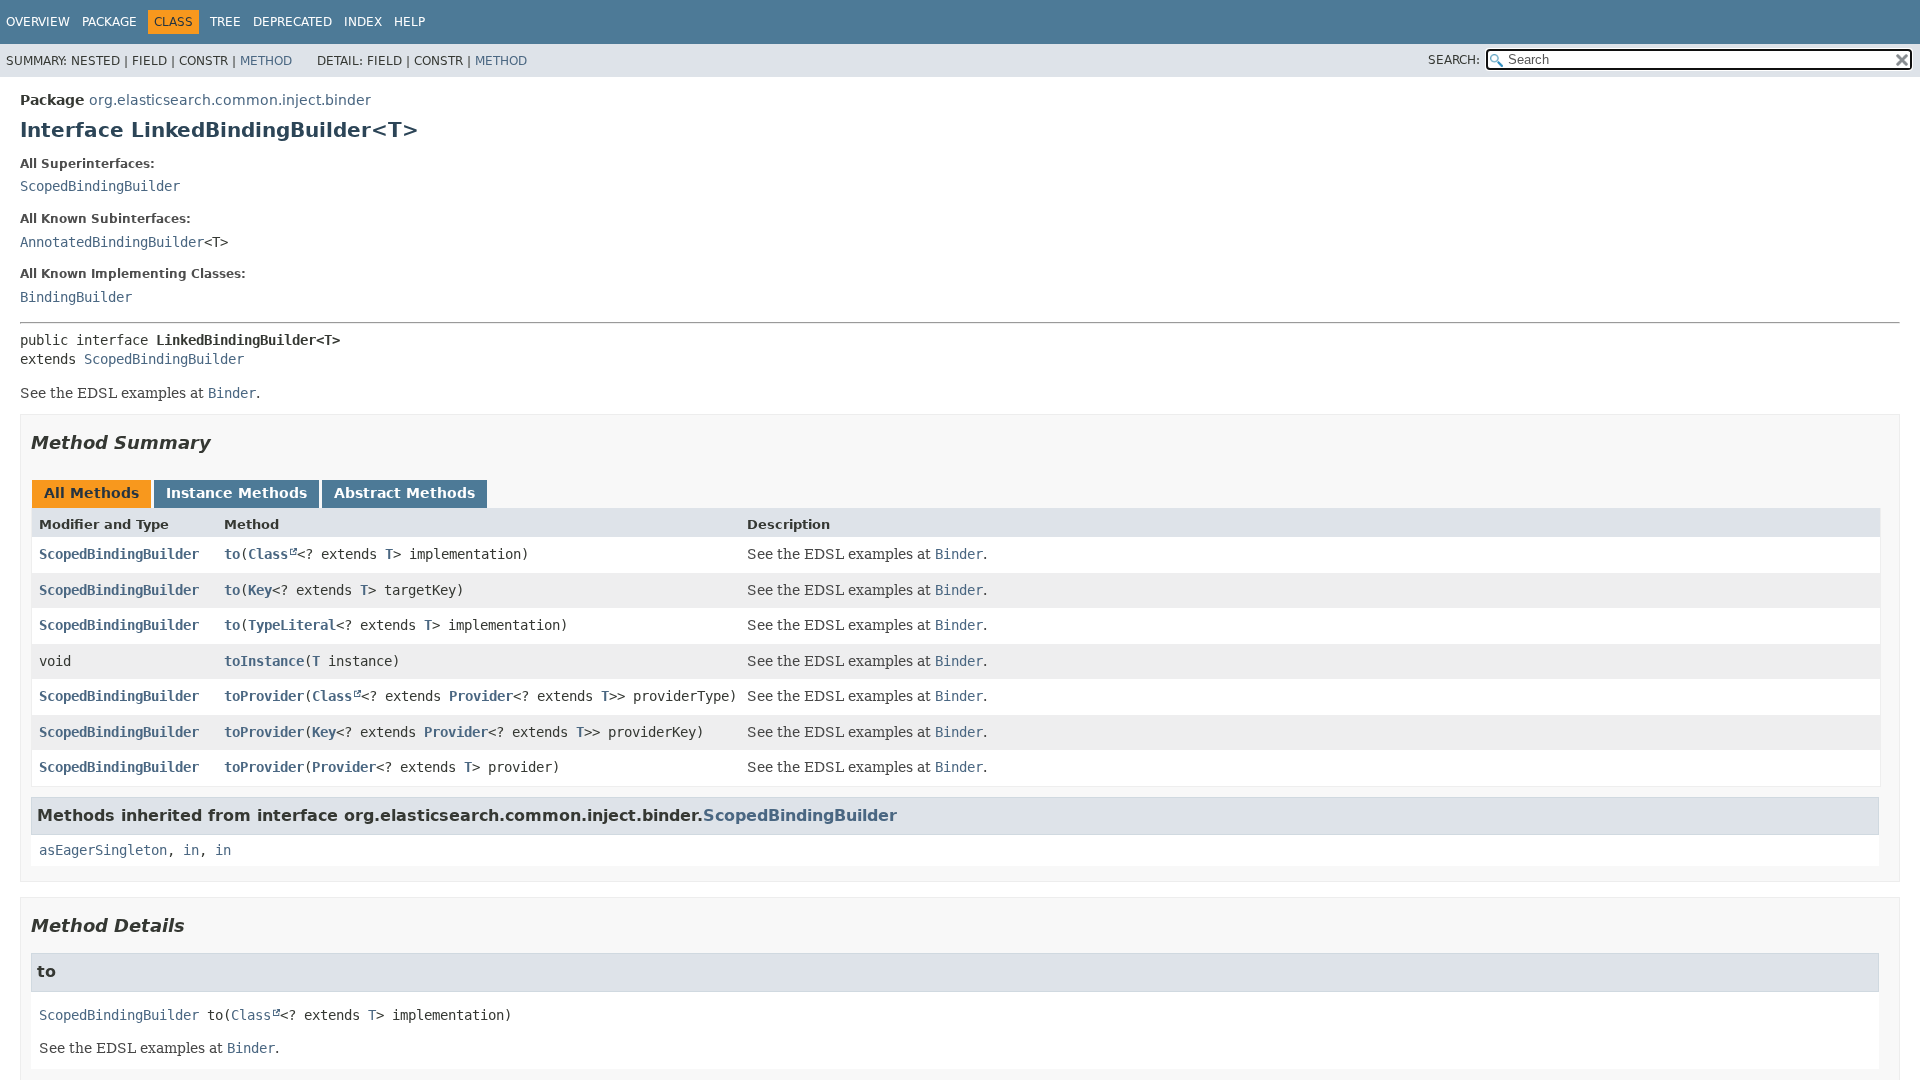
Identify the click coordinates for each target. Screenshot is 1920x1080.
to (232, 554)
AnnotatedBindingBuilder (112, 242)
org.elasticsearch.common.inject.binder (230, 100)
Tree (225, 22)
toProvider (264, 696)
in (191, 850)
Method (266, 61)
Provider (481, 696)
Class (268, 554)
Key (260, 590)
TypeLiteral (292, 625)
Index (363, 22)
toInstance (264, 661)
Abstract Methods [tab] (404, 493)
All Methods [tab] (91, 493)
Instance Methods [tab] (236, 493)
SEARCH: (1454, 60)
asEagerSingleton (103, 850)
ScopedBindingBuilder (100, 186)
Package (109, 22)
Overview (38, 22)
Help (409, 22)
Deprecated (292, 22)
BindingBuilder (76, 297)
